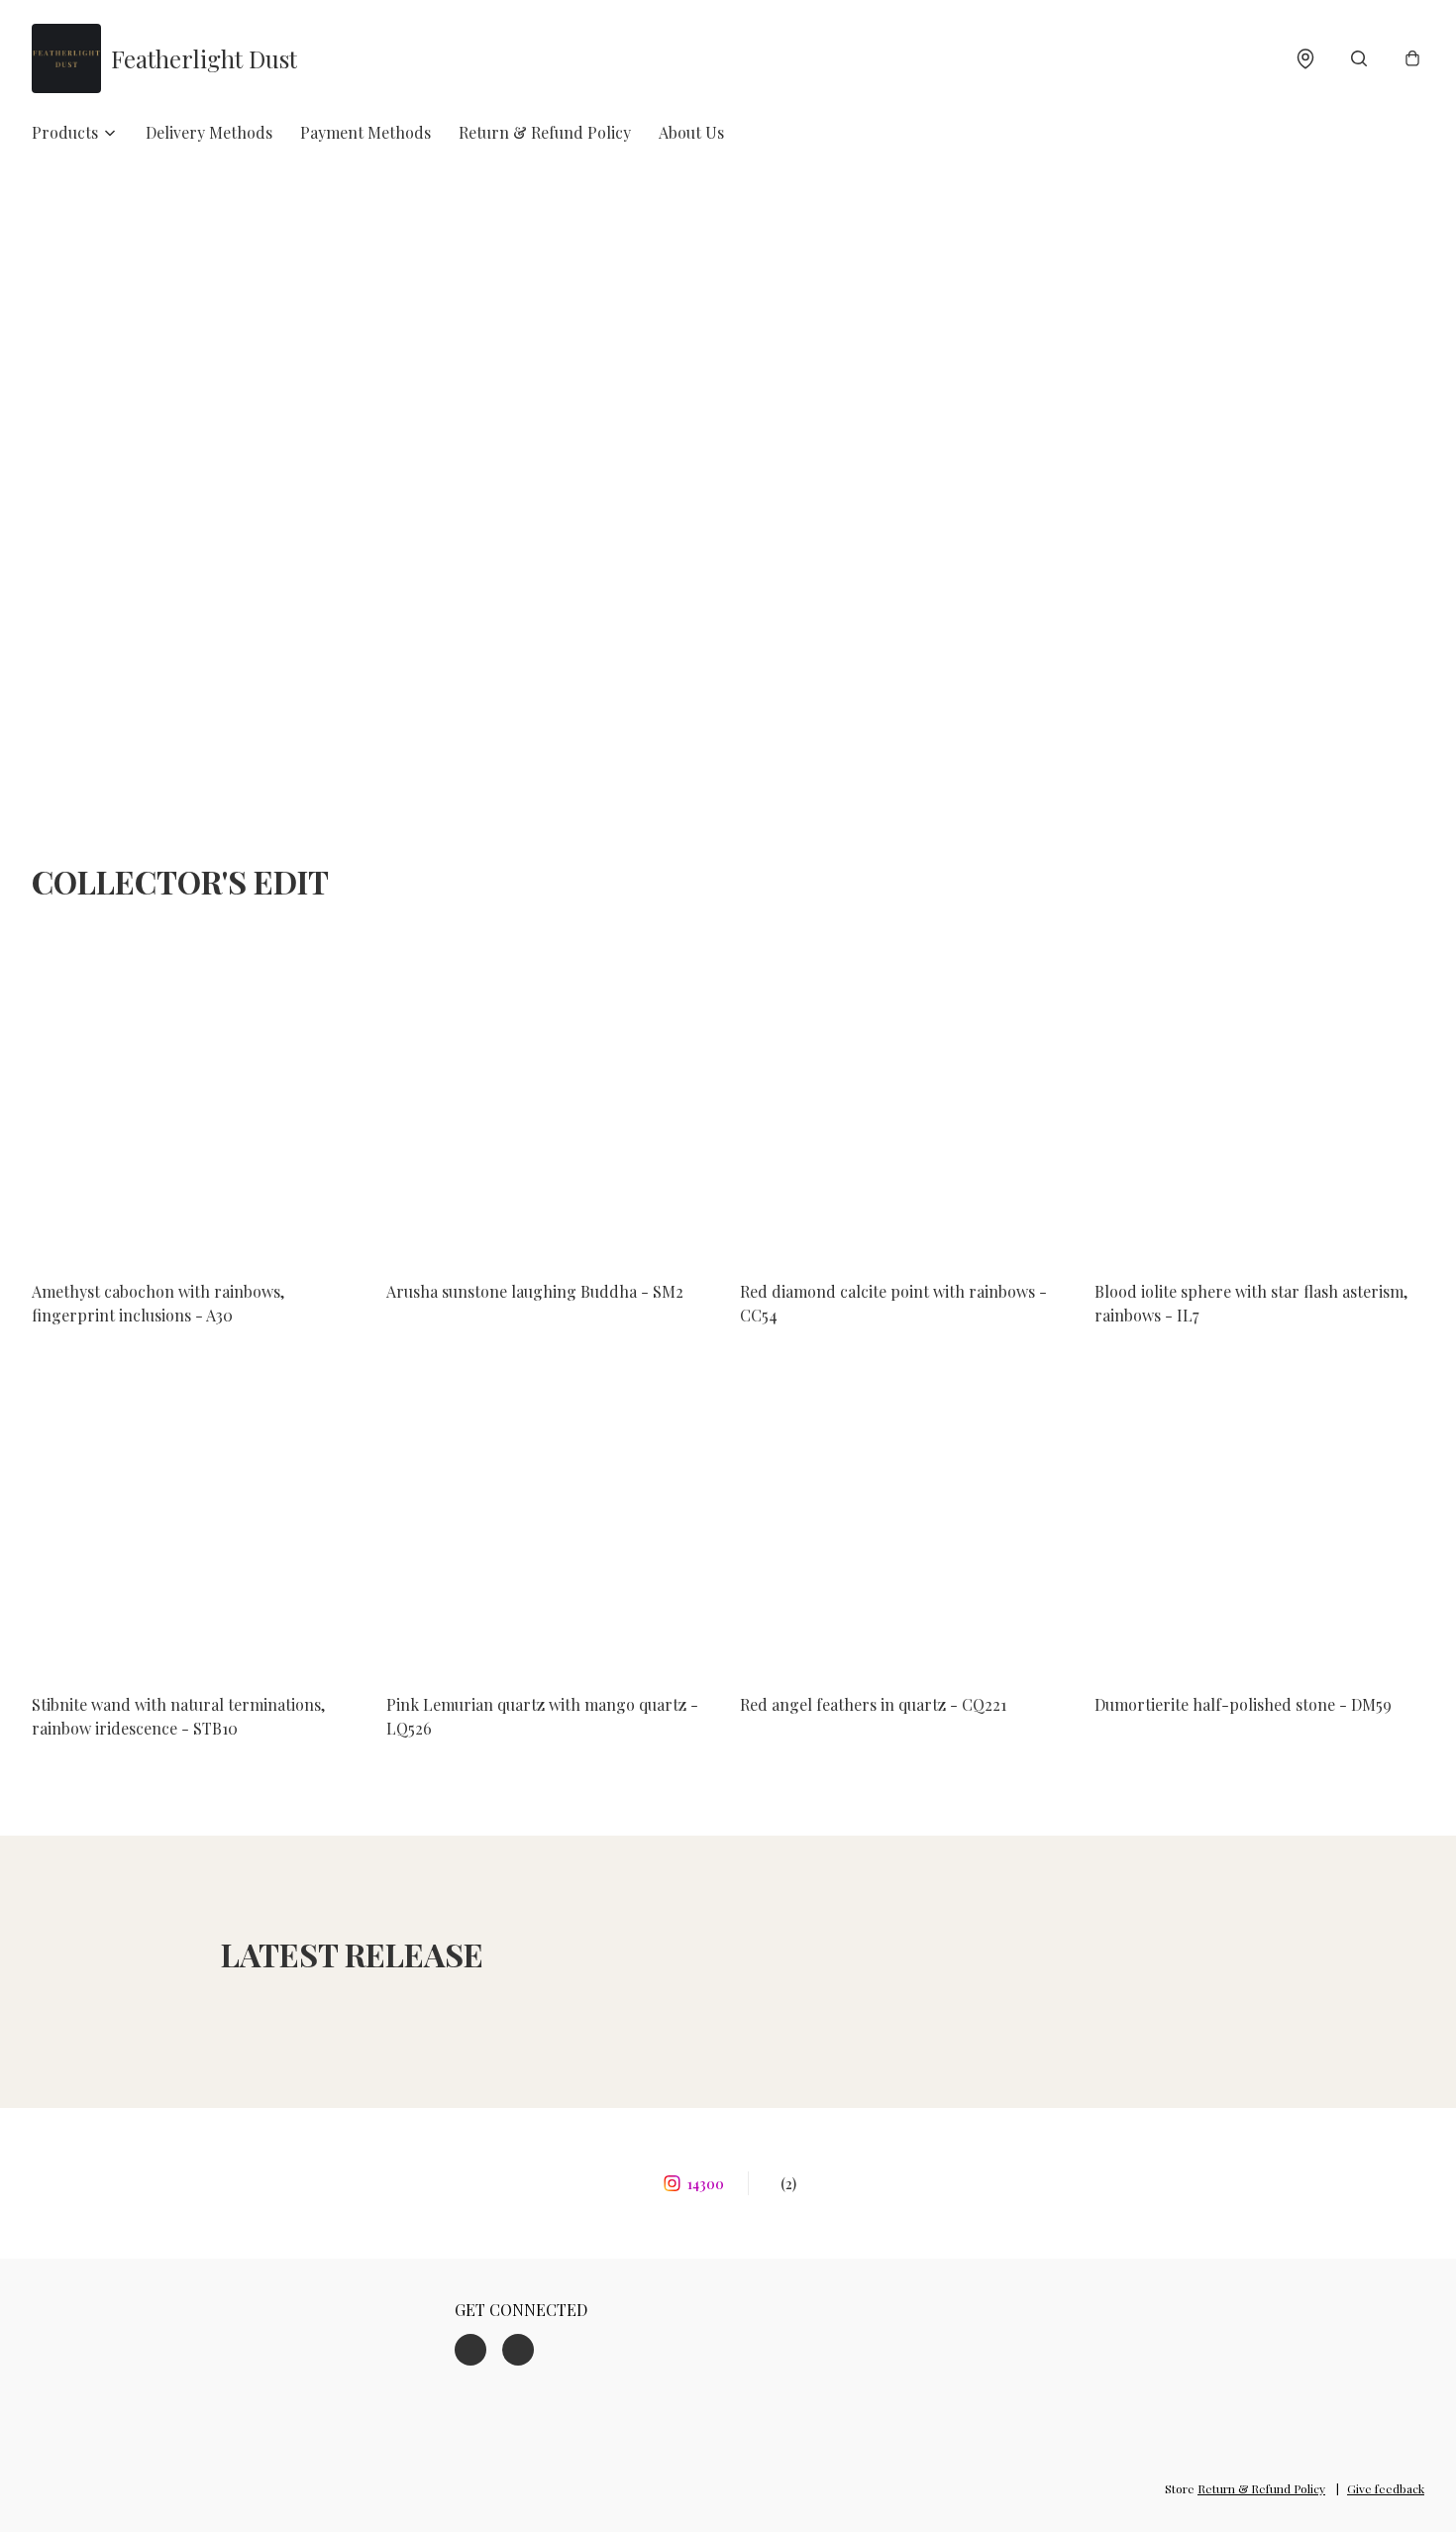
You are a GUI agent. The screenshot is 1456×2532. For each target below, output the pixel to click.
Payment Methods (365, 132)
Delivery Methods (209, 132)
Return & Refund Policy (545, 132)
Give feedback (1386, 2488)
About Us (691, 132)
